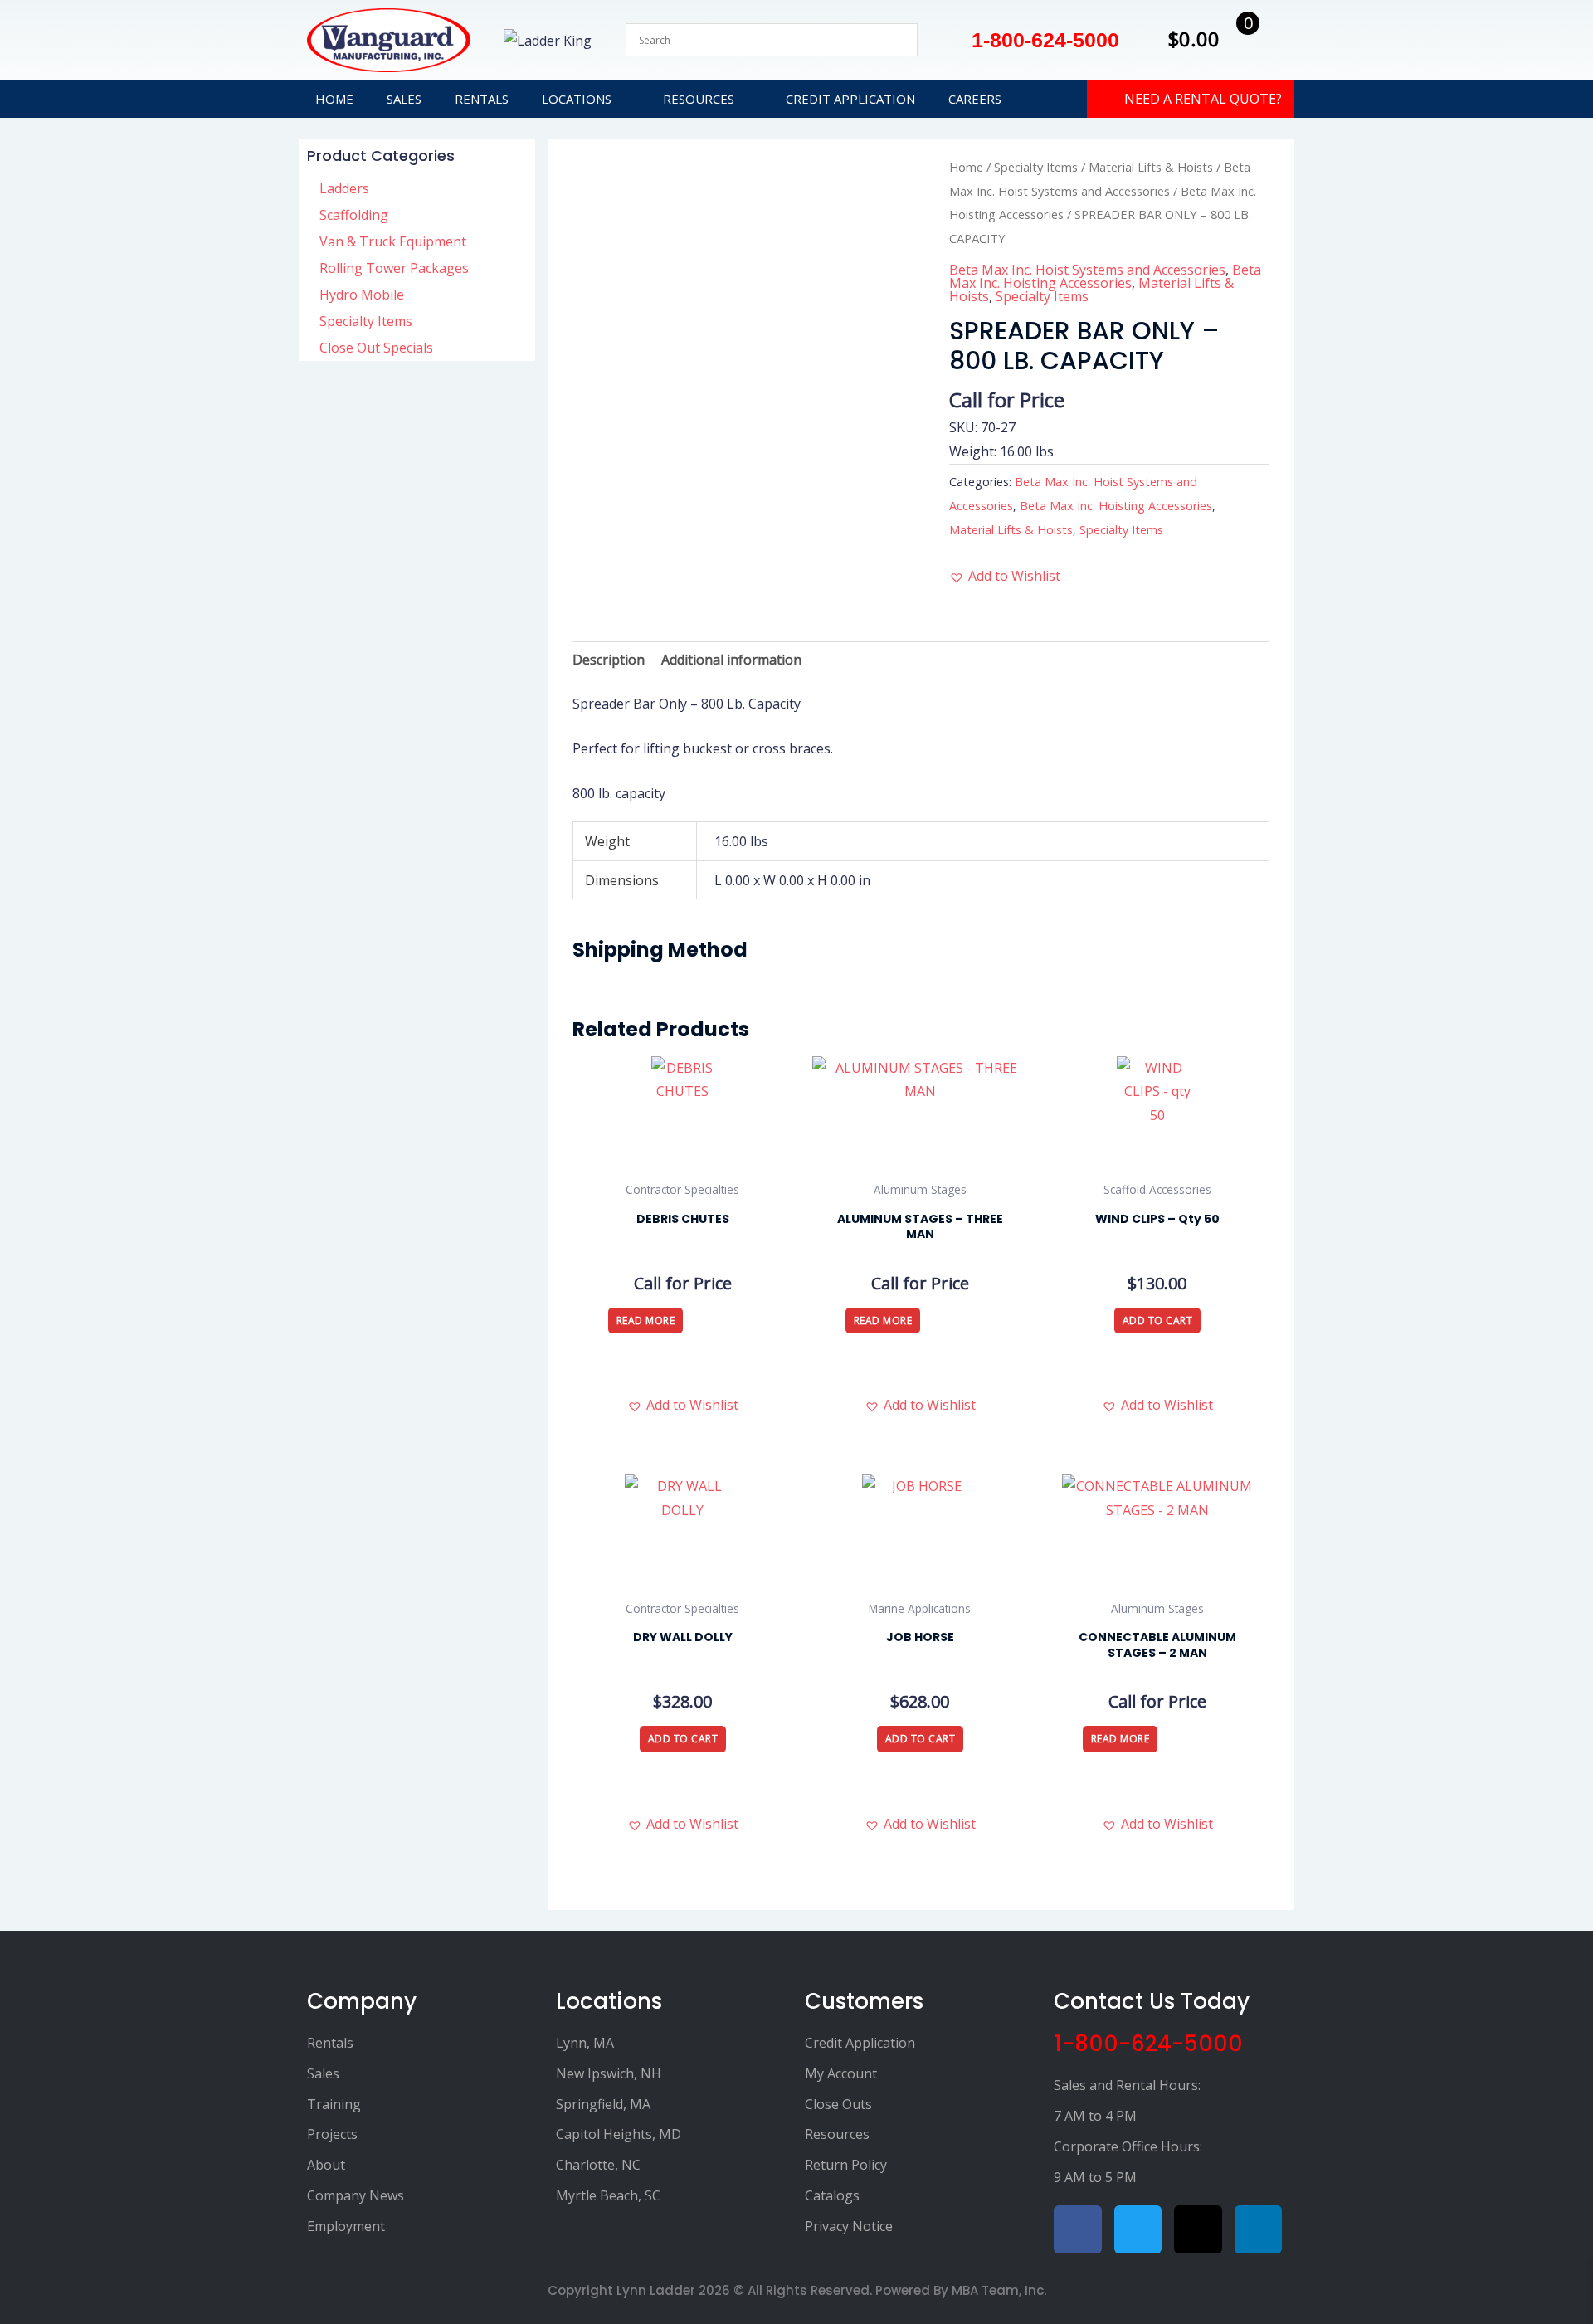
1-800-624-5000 (1148, 2044)
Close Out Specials (376, 348)
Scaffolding (354, 215)
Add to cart (1158, 1320)
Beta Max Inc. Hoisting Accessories (1105, 276)
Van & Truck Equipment (393, 241)
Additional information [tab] (731, 660)
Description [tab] (609, 660)
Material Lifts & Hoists (1151, 167)
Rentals (482, 99)
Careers (975, 99)
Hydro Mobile (362, 295)
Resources (699, 99)
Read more (646, 1320)
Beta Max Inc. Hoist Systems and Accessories (1087, 270)
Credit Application (850, 99)
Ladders (344, 188)
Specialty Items (366, 321)
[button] (1005, 576)
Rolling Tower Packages (394, 268)
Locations (577, 99)
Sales (404, 99)
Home (334, 99)
